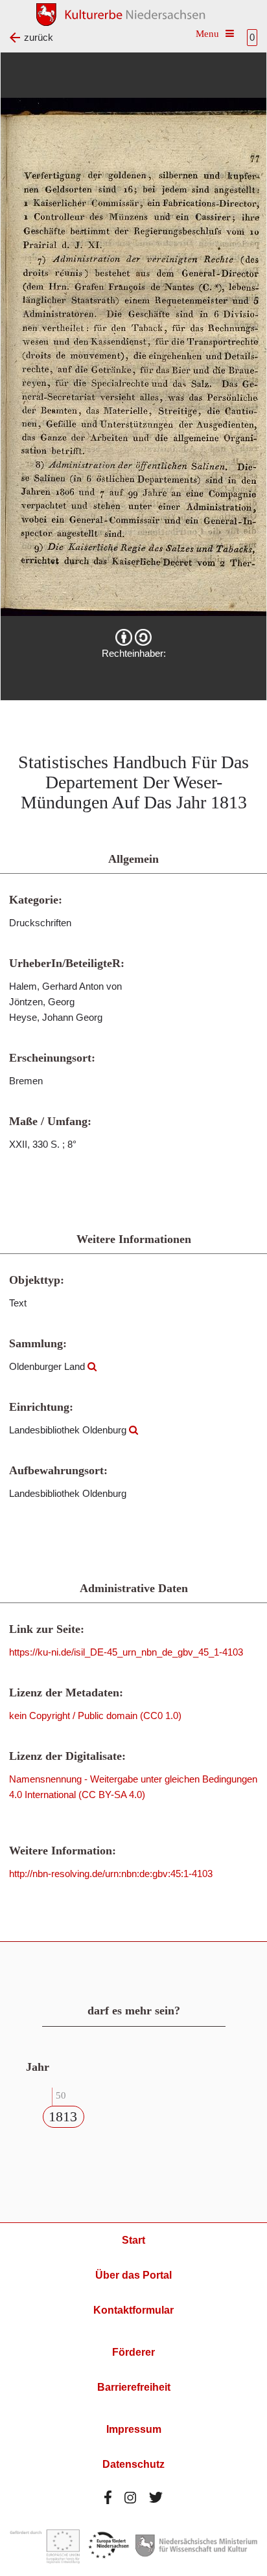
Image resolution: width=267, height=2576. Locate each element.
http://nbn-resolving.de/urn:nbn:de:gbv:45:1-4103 (111, 1874)
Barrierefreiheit (134, 2387)
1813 (63, 2116)
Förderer (133, 2352)
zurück (39, 37)
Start (133, 2240)
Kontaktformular (133, 2310)
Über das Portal (133, 2275)
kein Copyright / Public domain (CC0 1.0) (95, 1715)
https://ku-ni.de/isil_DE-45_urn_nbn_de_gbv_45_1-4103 (126, 1652)
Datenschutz (133, 2464)
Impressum (134, 2429)
